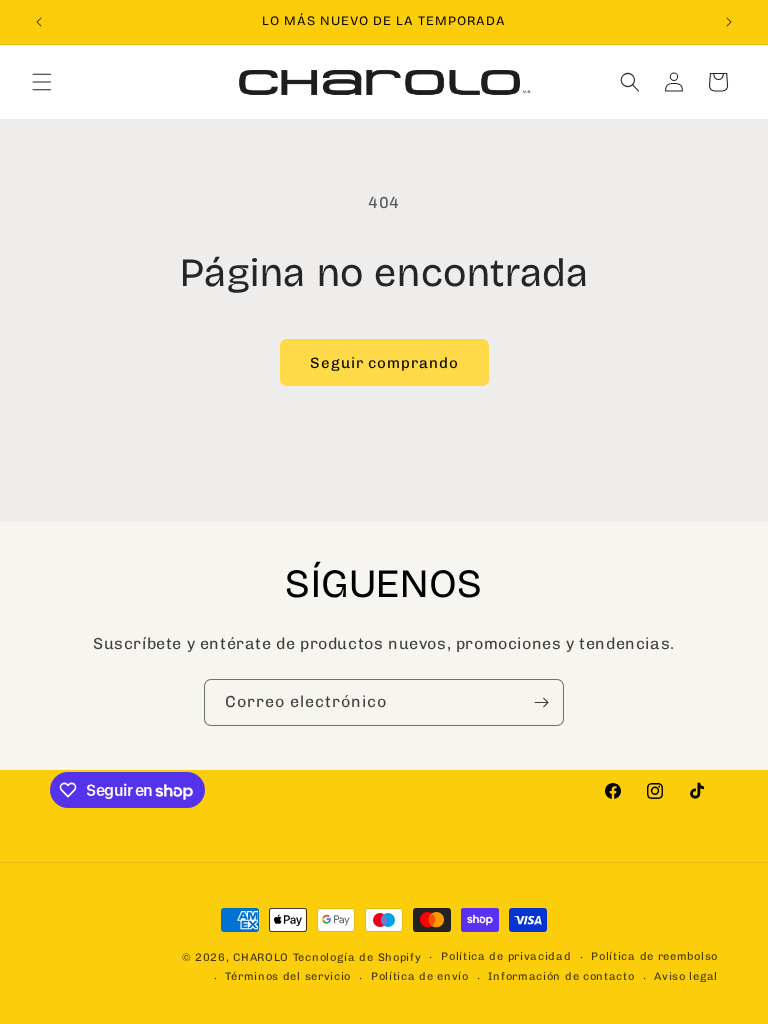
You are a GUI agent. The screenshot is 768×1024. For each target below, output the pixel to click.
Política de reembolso (654, 956)
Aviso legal (686, 976)
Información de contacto (561, 976)
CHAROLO (261, 957)
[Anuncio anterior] (39, 22)
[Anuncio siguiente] (729, 22)
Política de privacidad (506, 956)
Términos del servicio (288, 976)
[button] (42, 82)
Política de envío (420, 976)
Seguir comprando (384, 363)
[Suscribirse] (541, 702)
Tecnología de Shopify (357, 957)
